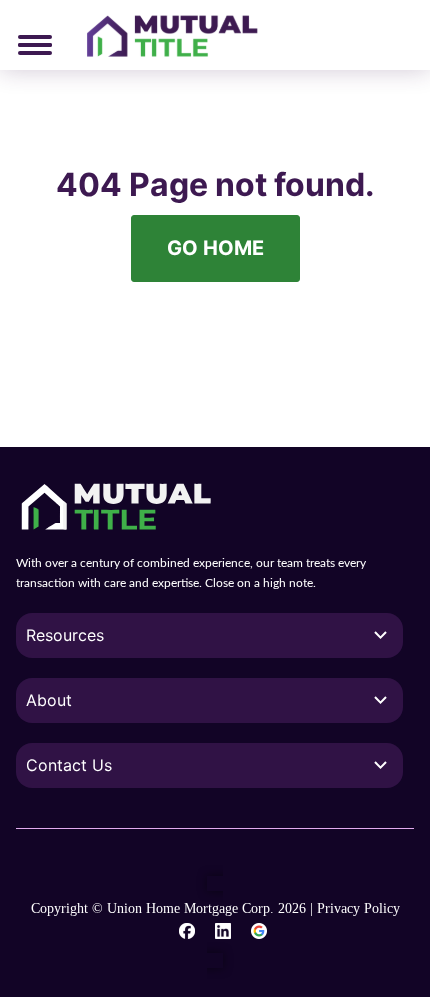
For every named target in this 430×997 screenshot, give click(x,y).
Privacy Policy (358, 908)
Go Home (215, 248)
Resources (65, 635)
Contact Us (69, 765)
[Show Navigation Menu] (35, 45)
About (49, 700)
